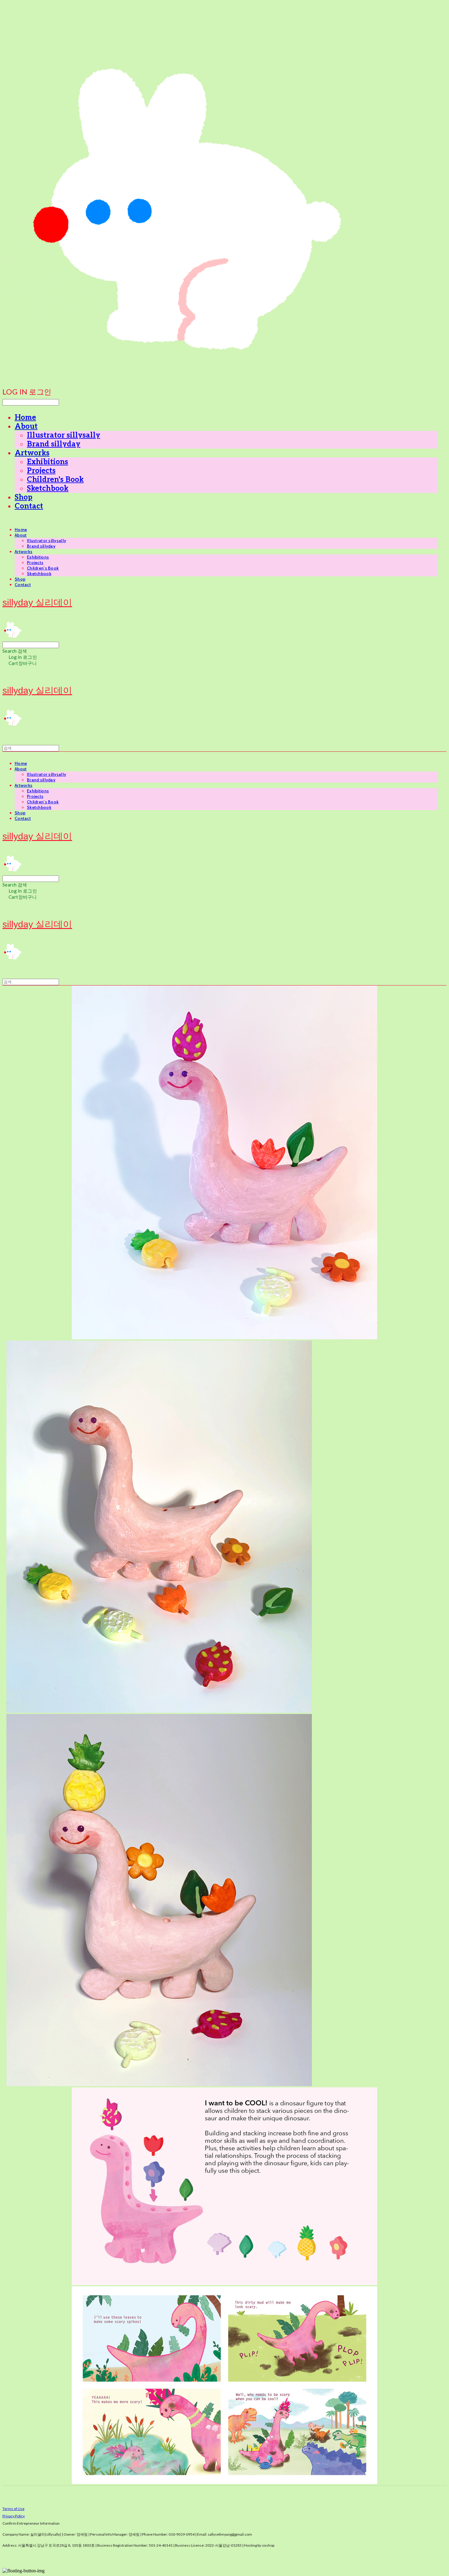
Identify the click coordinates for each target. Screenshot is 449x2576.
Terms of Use (13, 2509)
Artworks (32, 453)
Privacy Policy (14, 2516)
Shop (24, 497)
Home (25, 418)
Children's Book (55, 480)
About (26, 426)
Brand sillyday (54, 444)
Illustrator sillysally (64, 435)
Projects (41, 471)
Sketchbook (48, 488)
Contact (29, 506)
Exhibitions (47, 462)
